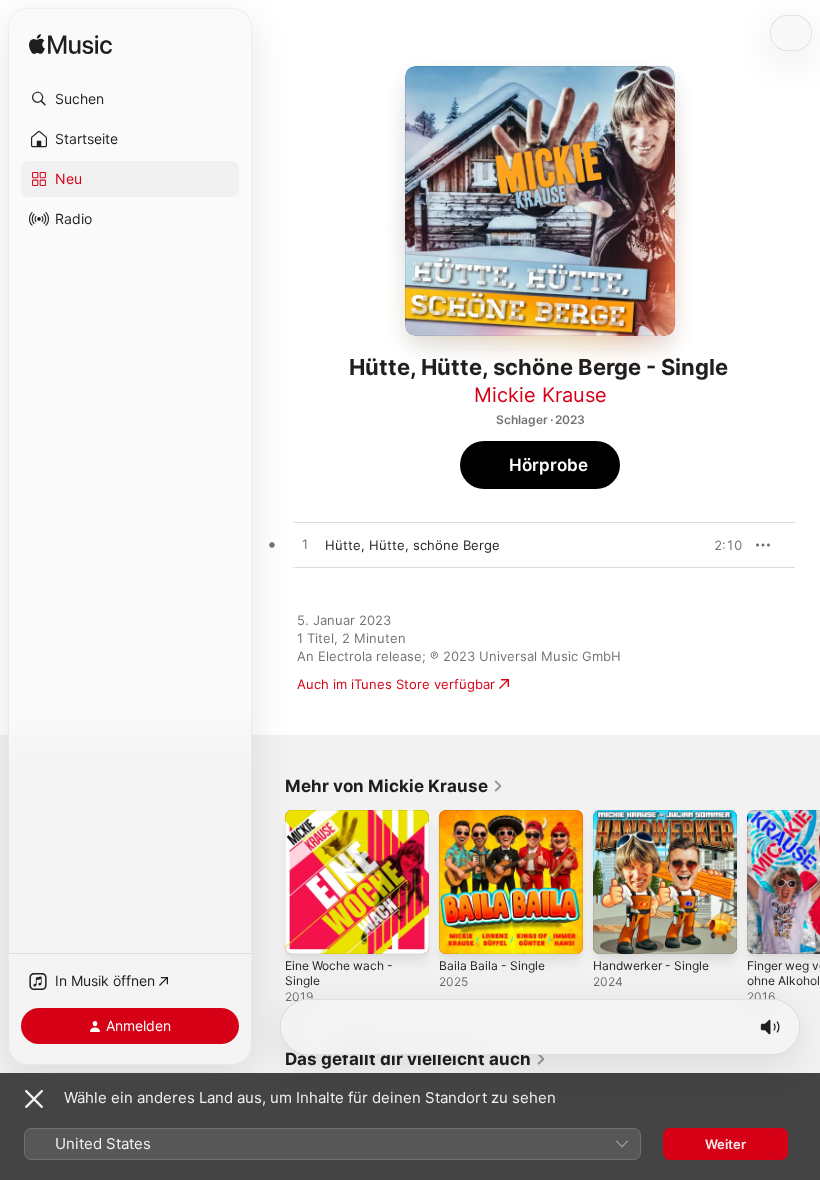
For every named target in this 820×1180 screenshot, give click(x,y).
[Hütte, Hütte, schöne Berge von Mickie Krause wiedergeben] (305, 545)
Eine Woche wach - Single (339, 973)
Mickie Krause (540, 395)
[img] (70, 45)
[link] (394, 786)
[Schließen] (34, 1099)
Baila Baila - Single (492, 965)
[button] (130, 99)
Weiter (725, 1144)
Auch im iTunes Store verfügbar (396, 684)
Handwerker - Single (651, 965)
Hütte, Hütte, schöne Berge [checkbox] (412, 545)
